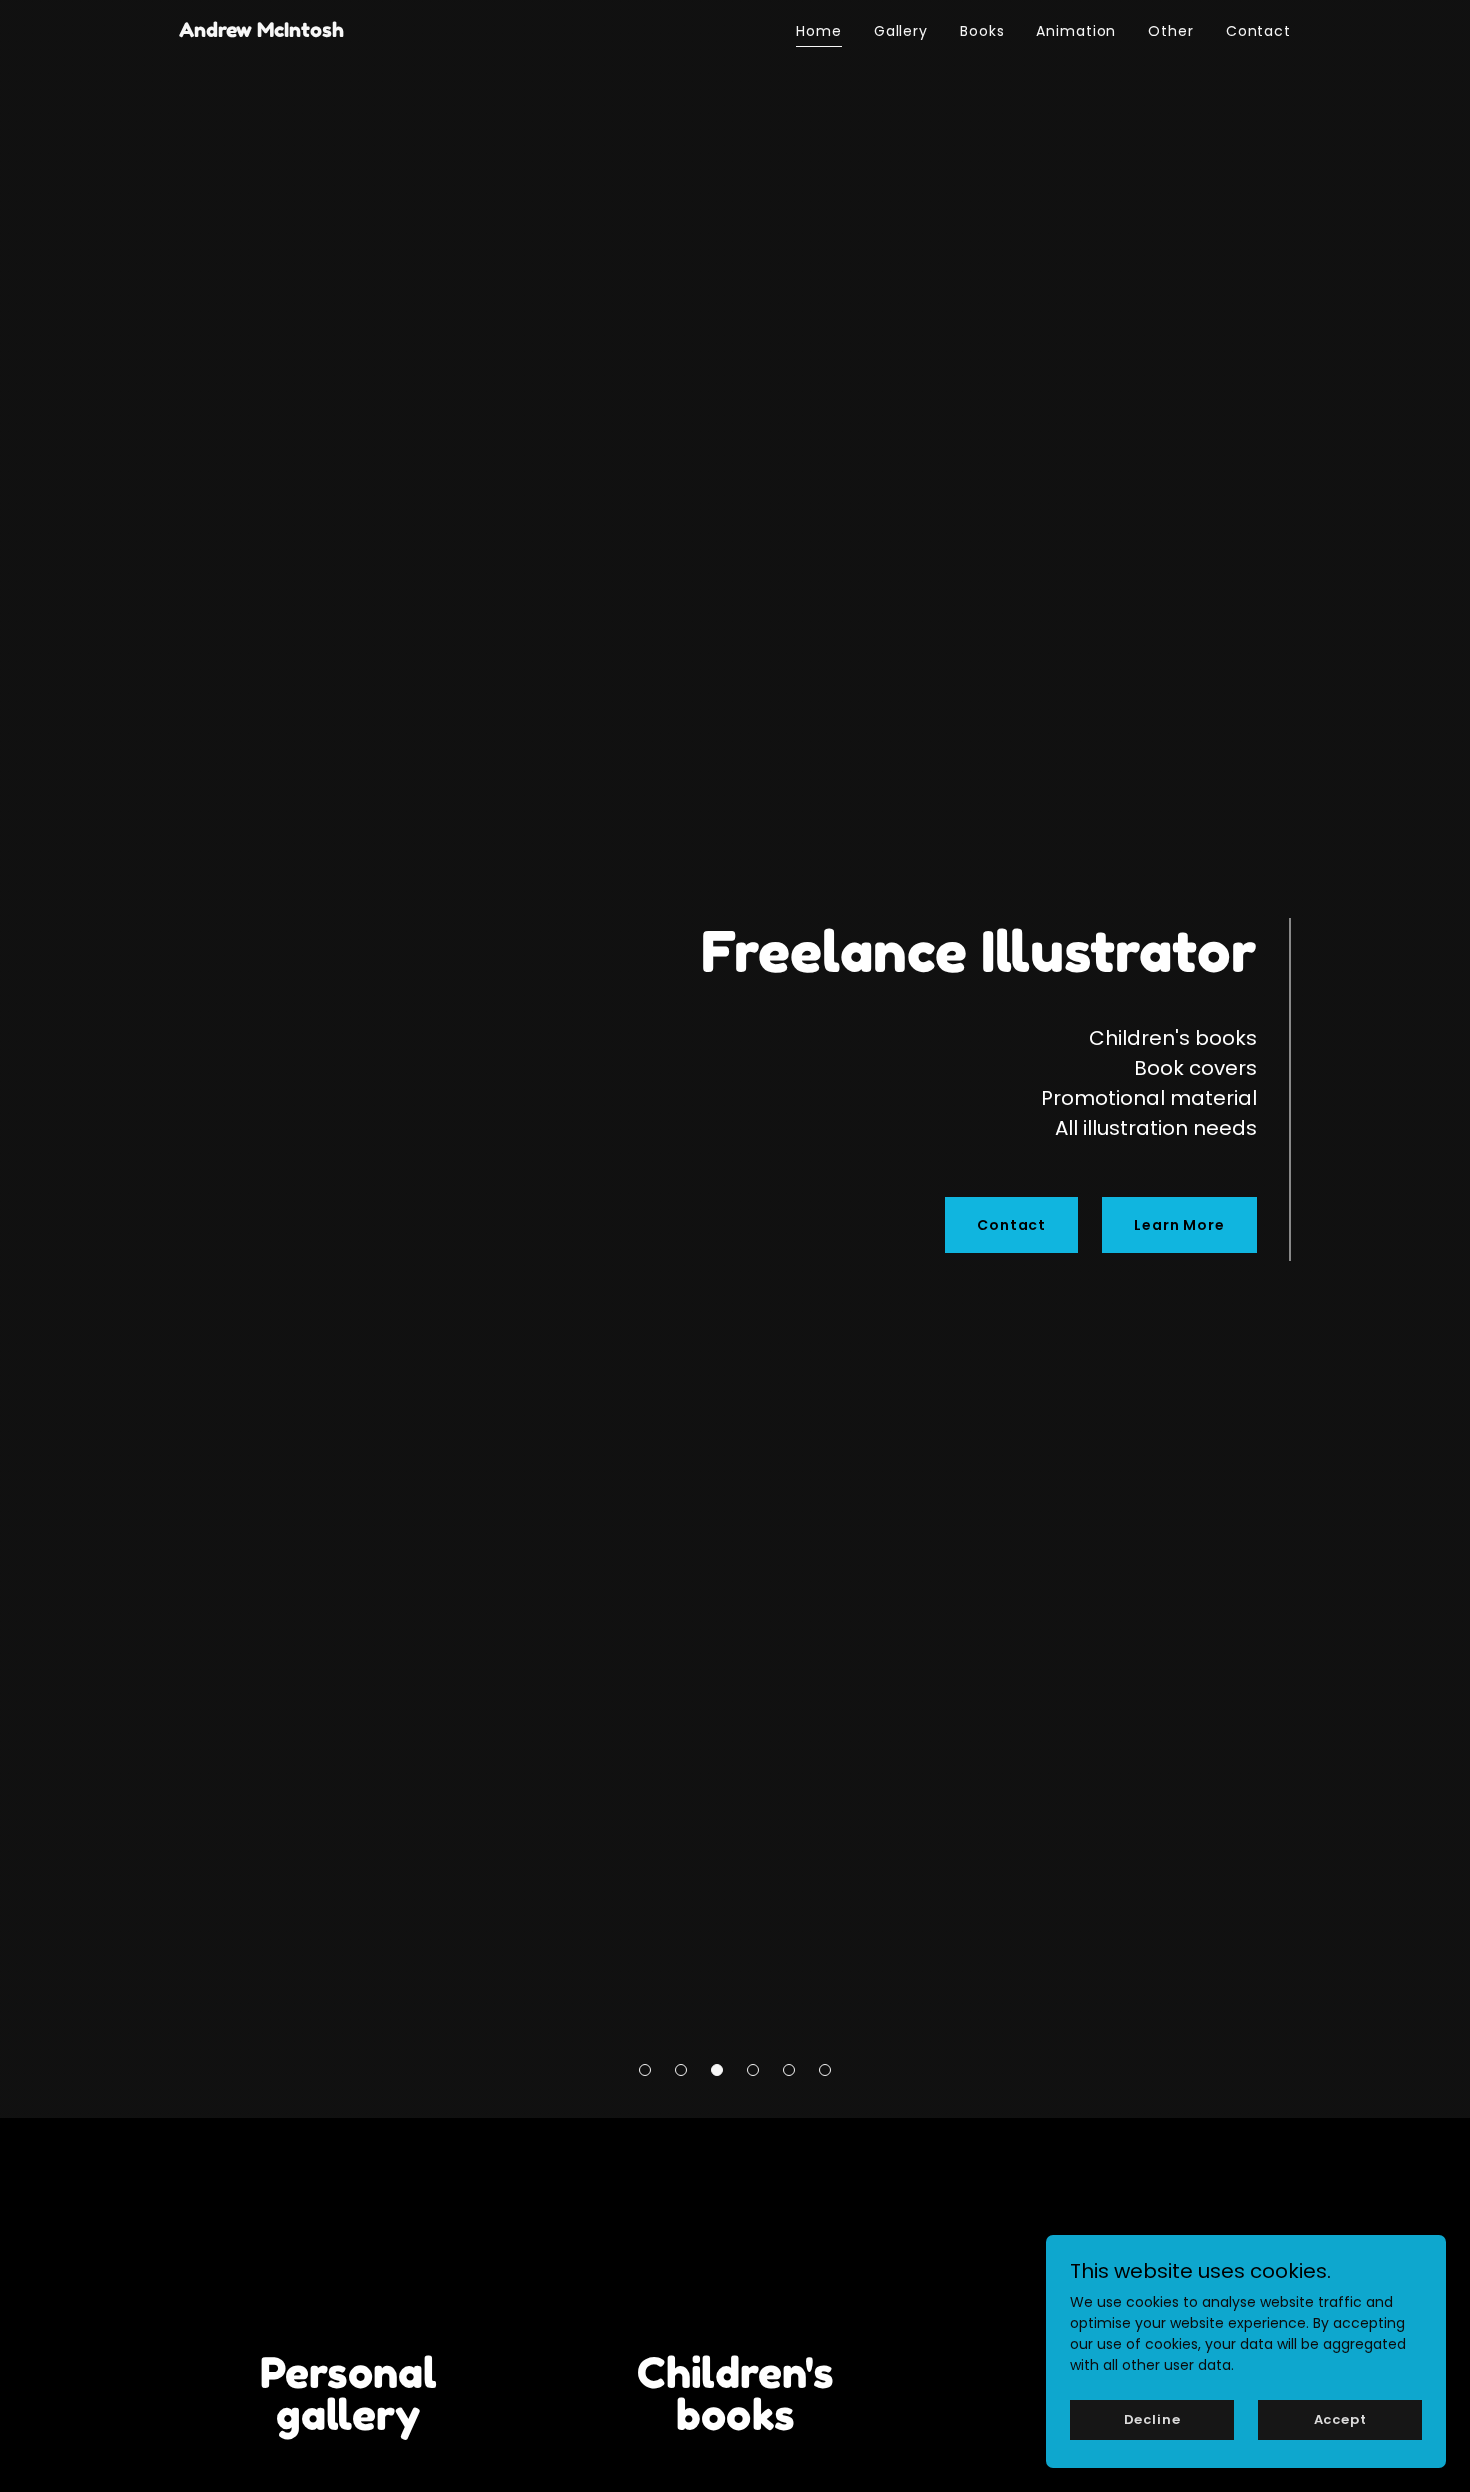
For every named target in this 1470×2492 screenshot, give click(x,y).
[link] (261, 32)
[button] (645, 2070)
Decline (1152, 2419)
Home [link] (819, 31)
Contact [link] (1258, 31)
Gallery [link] (901, 31)
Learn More (1179, 1225)
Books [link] (982, 31)
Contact (1011, 1225)
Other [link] (1170, 31)
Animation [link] (1076, 31)
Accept (1340, 2419)
